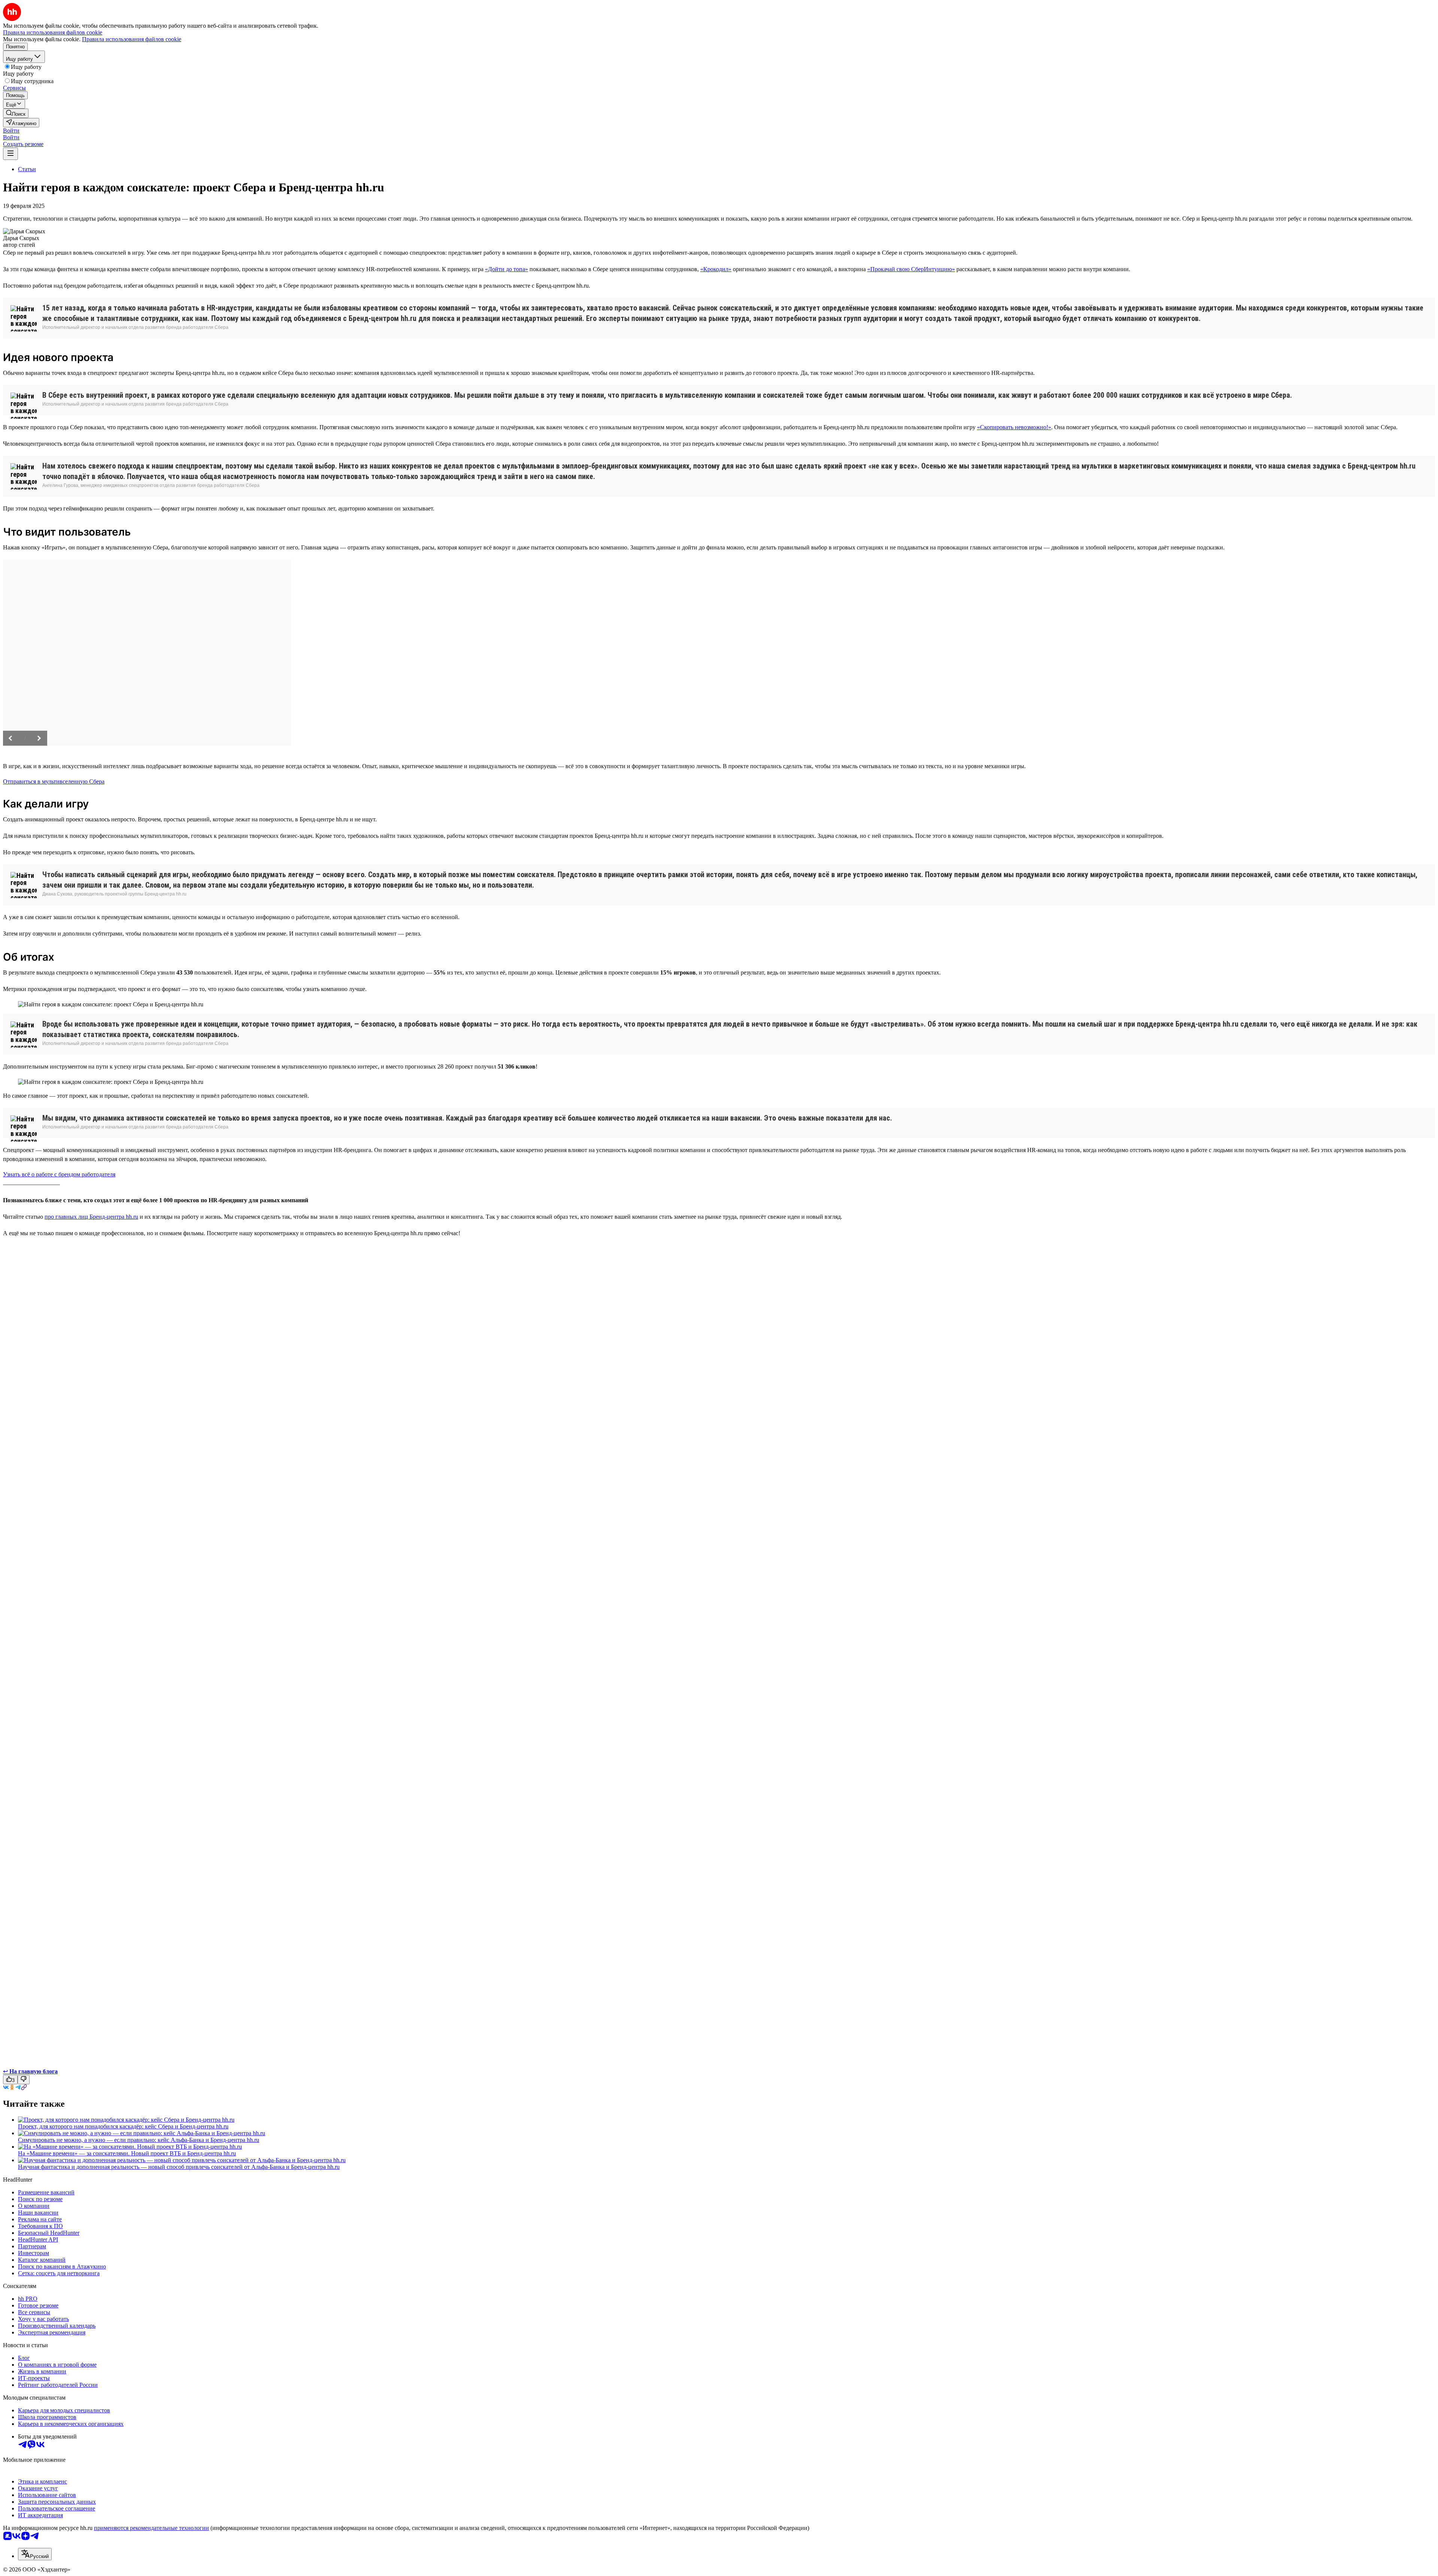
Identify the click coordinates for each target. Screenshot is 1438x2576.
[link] (16, 113)
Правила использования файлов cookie (132, 39)
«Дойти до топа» (506, 269)
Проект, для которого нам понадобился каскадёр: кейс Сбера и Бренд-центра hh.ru (123, 2126)
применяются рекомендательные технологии (151, 2528)
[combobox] (35, 2554)
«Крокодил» (716, 269)
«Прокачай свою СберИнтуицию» (911, 269)
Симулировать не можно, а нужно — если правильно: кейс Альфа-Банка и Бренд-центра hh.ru (139, 2140)
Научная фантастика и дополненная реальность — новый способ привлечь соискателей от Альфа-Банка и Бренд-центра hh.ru (179, 2167)
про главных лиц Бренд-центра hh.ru (91, 1217)
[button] (11, 131)
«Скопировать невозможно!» (1014, 427)
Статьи (27, 169)
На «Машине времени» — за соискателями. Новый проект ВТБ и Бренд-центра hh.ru (127, 2153)
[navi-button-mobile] (10, 154)
